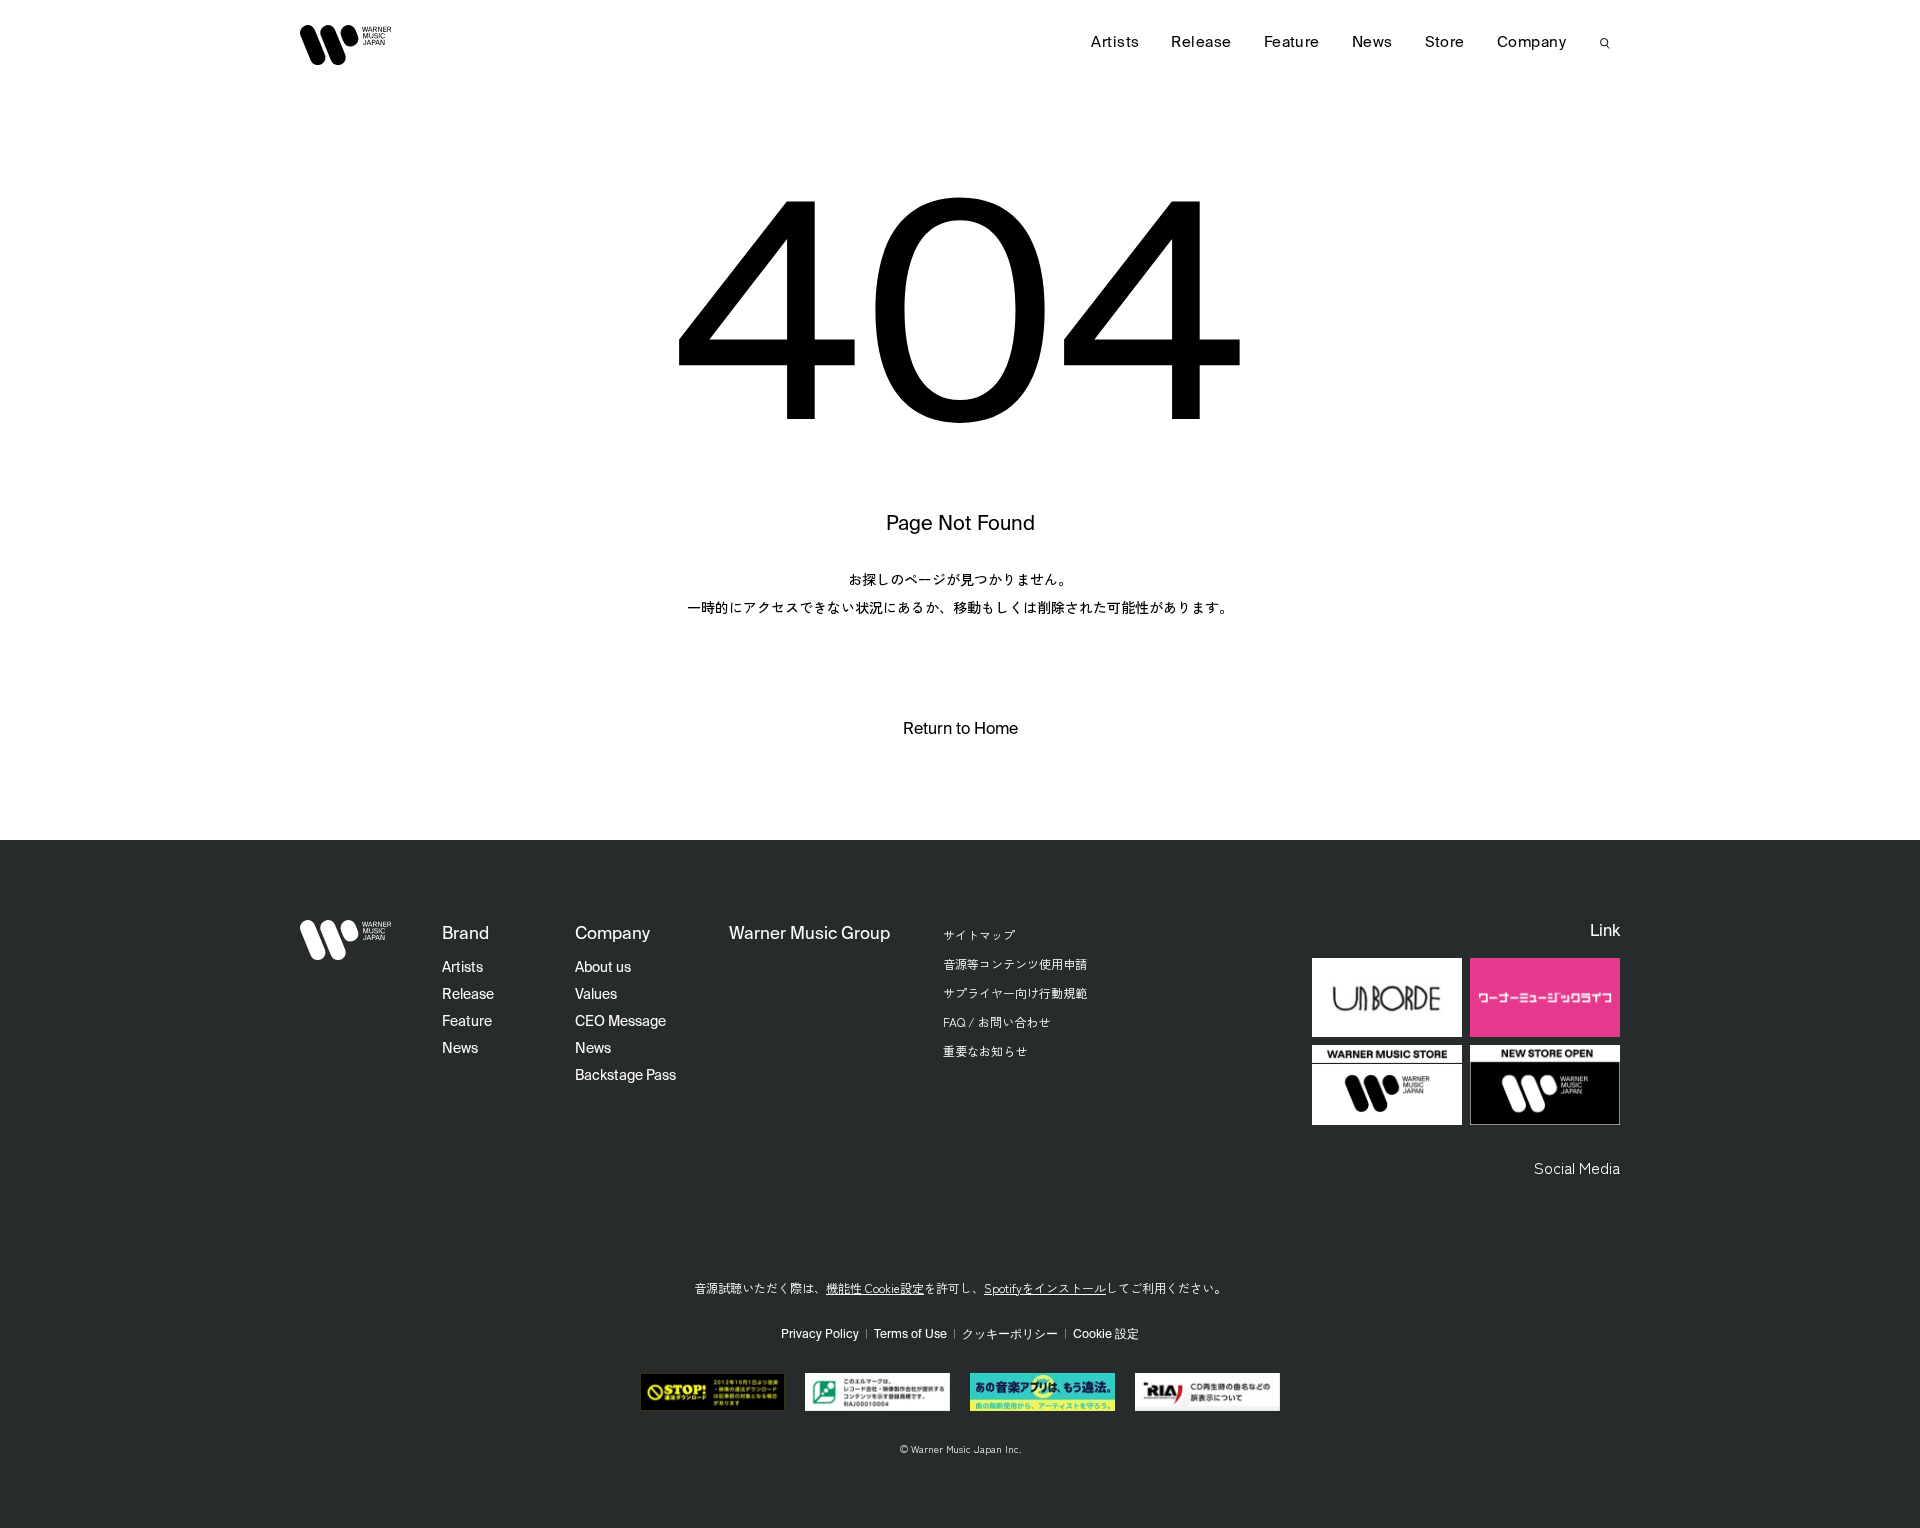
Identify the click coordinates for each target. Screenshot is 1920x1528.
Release (1201, 42)
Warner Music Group (809, 934)
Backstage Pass (625, 1076)
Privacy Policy (820, 1335)
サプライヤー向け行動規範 (1015, 992)
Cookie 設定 (1106, 1335)
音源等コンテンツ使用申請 (1015, 963)
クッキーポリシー (1010, 1335)
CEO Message (620, 1022)
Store (1445, 42)
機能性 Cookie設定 (875, 1287)
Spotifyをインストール (1045, 1287)
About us (603, 968)
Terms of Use (910, 1335)
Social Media (1577, 1167)
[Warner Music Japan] (346, 940)
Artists (1115, 42)
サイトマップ (979, 934)
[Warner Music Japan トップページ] (346, 45)
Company (1531, 42)
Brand (465, 934)
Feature (1292, 42)
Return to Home (960, 730)
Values (596, 995)
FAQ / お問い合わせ (996, 1021)
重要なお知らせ (985, 1050)
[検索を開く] (1605, 43)
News (1372, 42)
